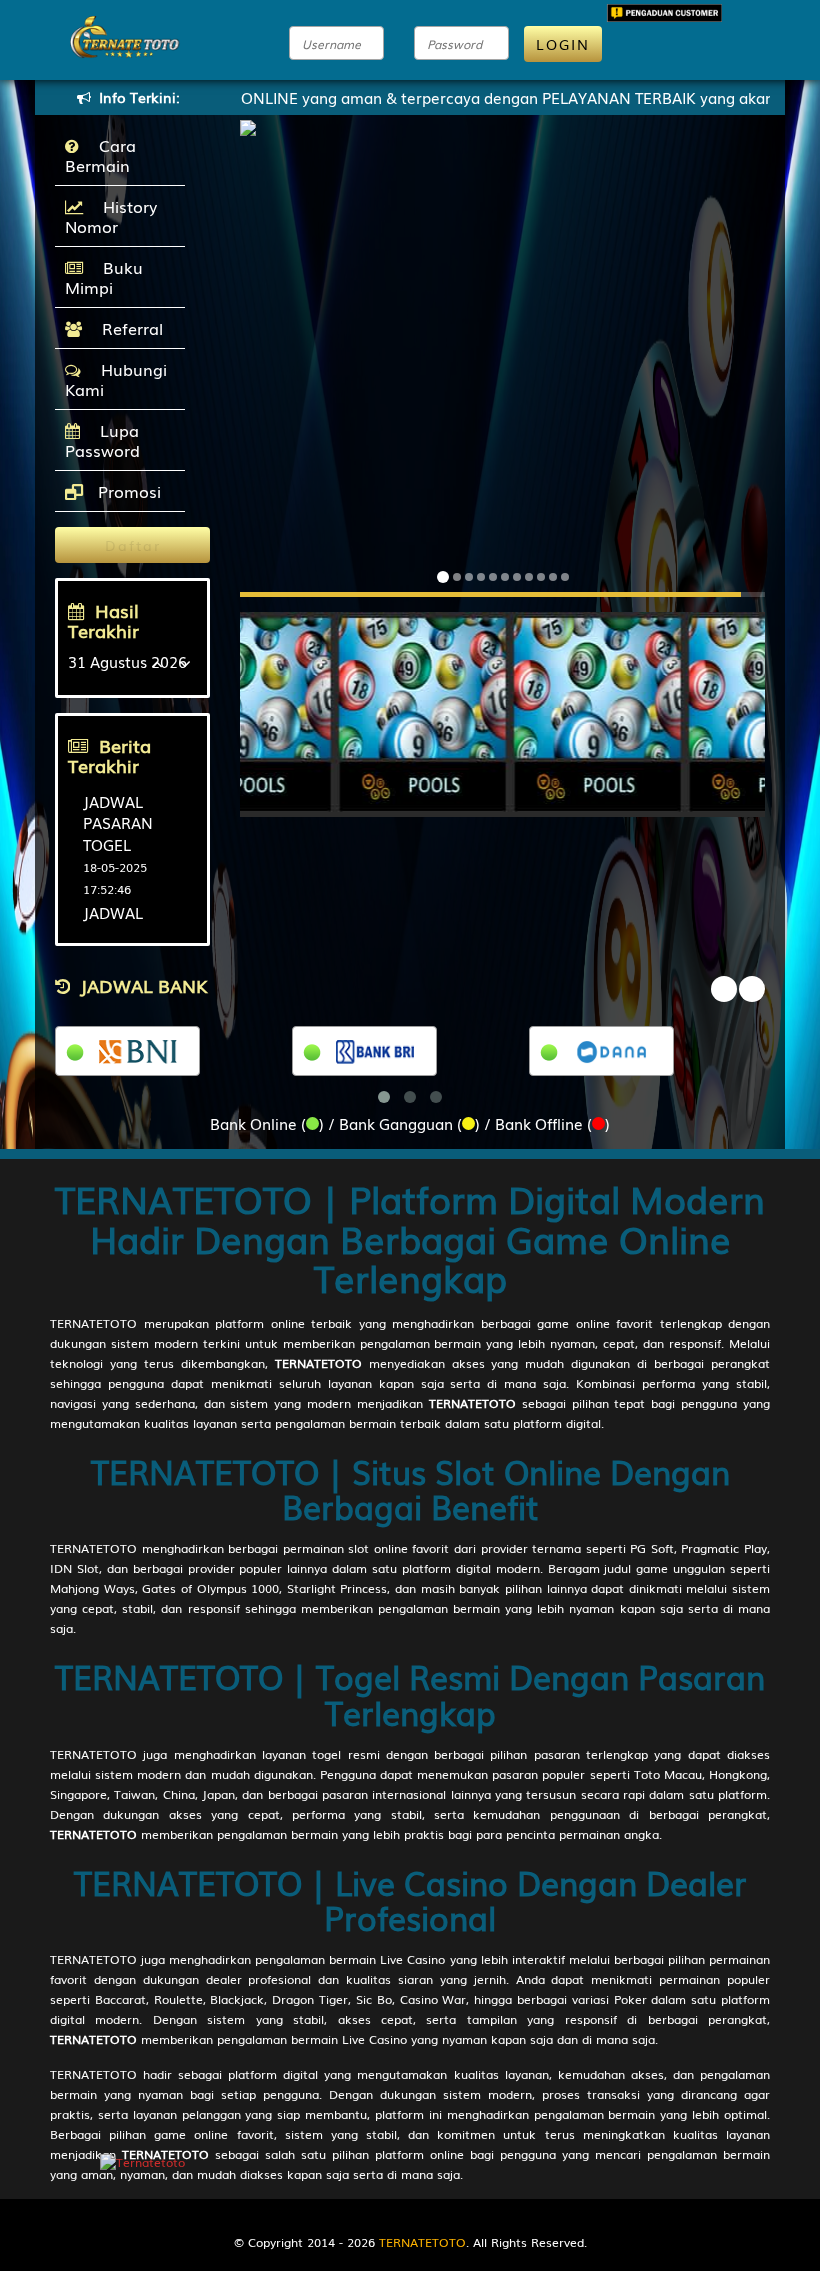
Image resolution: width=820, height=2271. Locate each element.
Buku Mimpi (104, 277)
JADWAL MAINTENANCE (138, 922)
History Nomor (111, 216)
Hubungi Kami (116, 379)
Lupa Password (102, 440)
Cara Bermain (100, 155)
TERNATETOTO (93, 1323)
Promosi (127, 491)
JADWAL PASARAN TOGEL (118, 822)
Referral (127, 328)
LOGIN (563, 44)
